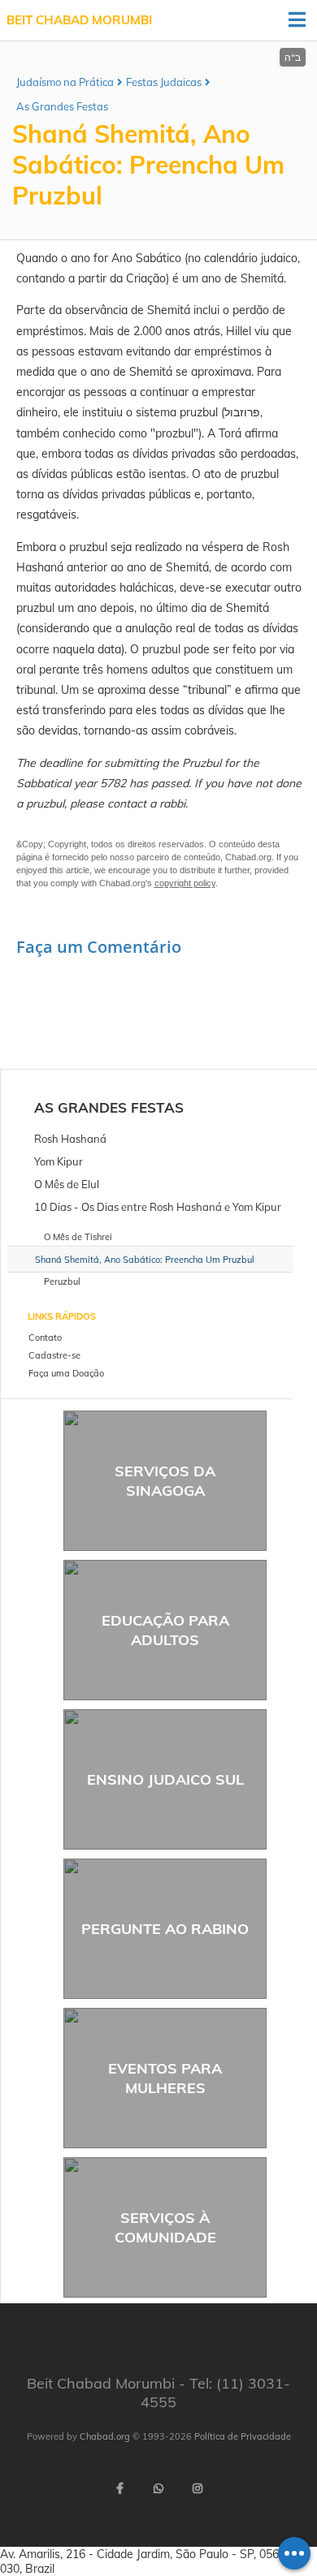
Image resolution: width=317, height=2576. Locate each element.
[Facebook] (119, 2488)
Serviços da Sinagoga (165, 1480)
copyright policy (185, 883)
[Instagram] (198, 2488)
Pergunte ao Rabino (165, 1929)
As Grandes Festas (62, 106)
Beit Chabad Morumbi (79, 20)
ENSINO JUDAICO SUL (165, 1779)
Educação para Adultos (165, 1630)
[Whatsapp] (158, 2488)
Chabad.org (105, 2436)
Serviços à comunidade (165, 2227)
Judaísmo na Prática (65, 82)
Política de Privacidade (243, 2436)
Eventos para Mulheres (165, 2078)
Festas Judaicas (164, 82)
